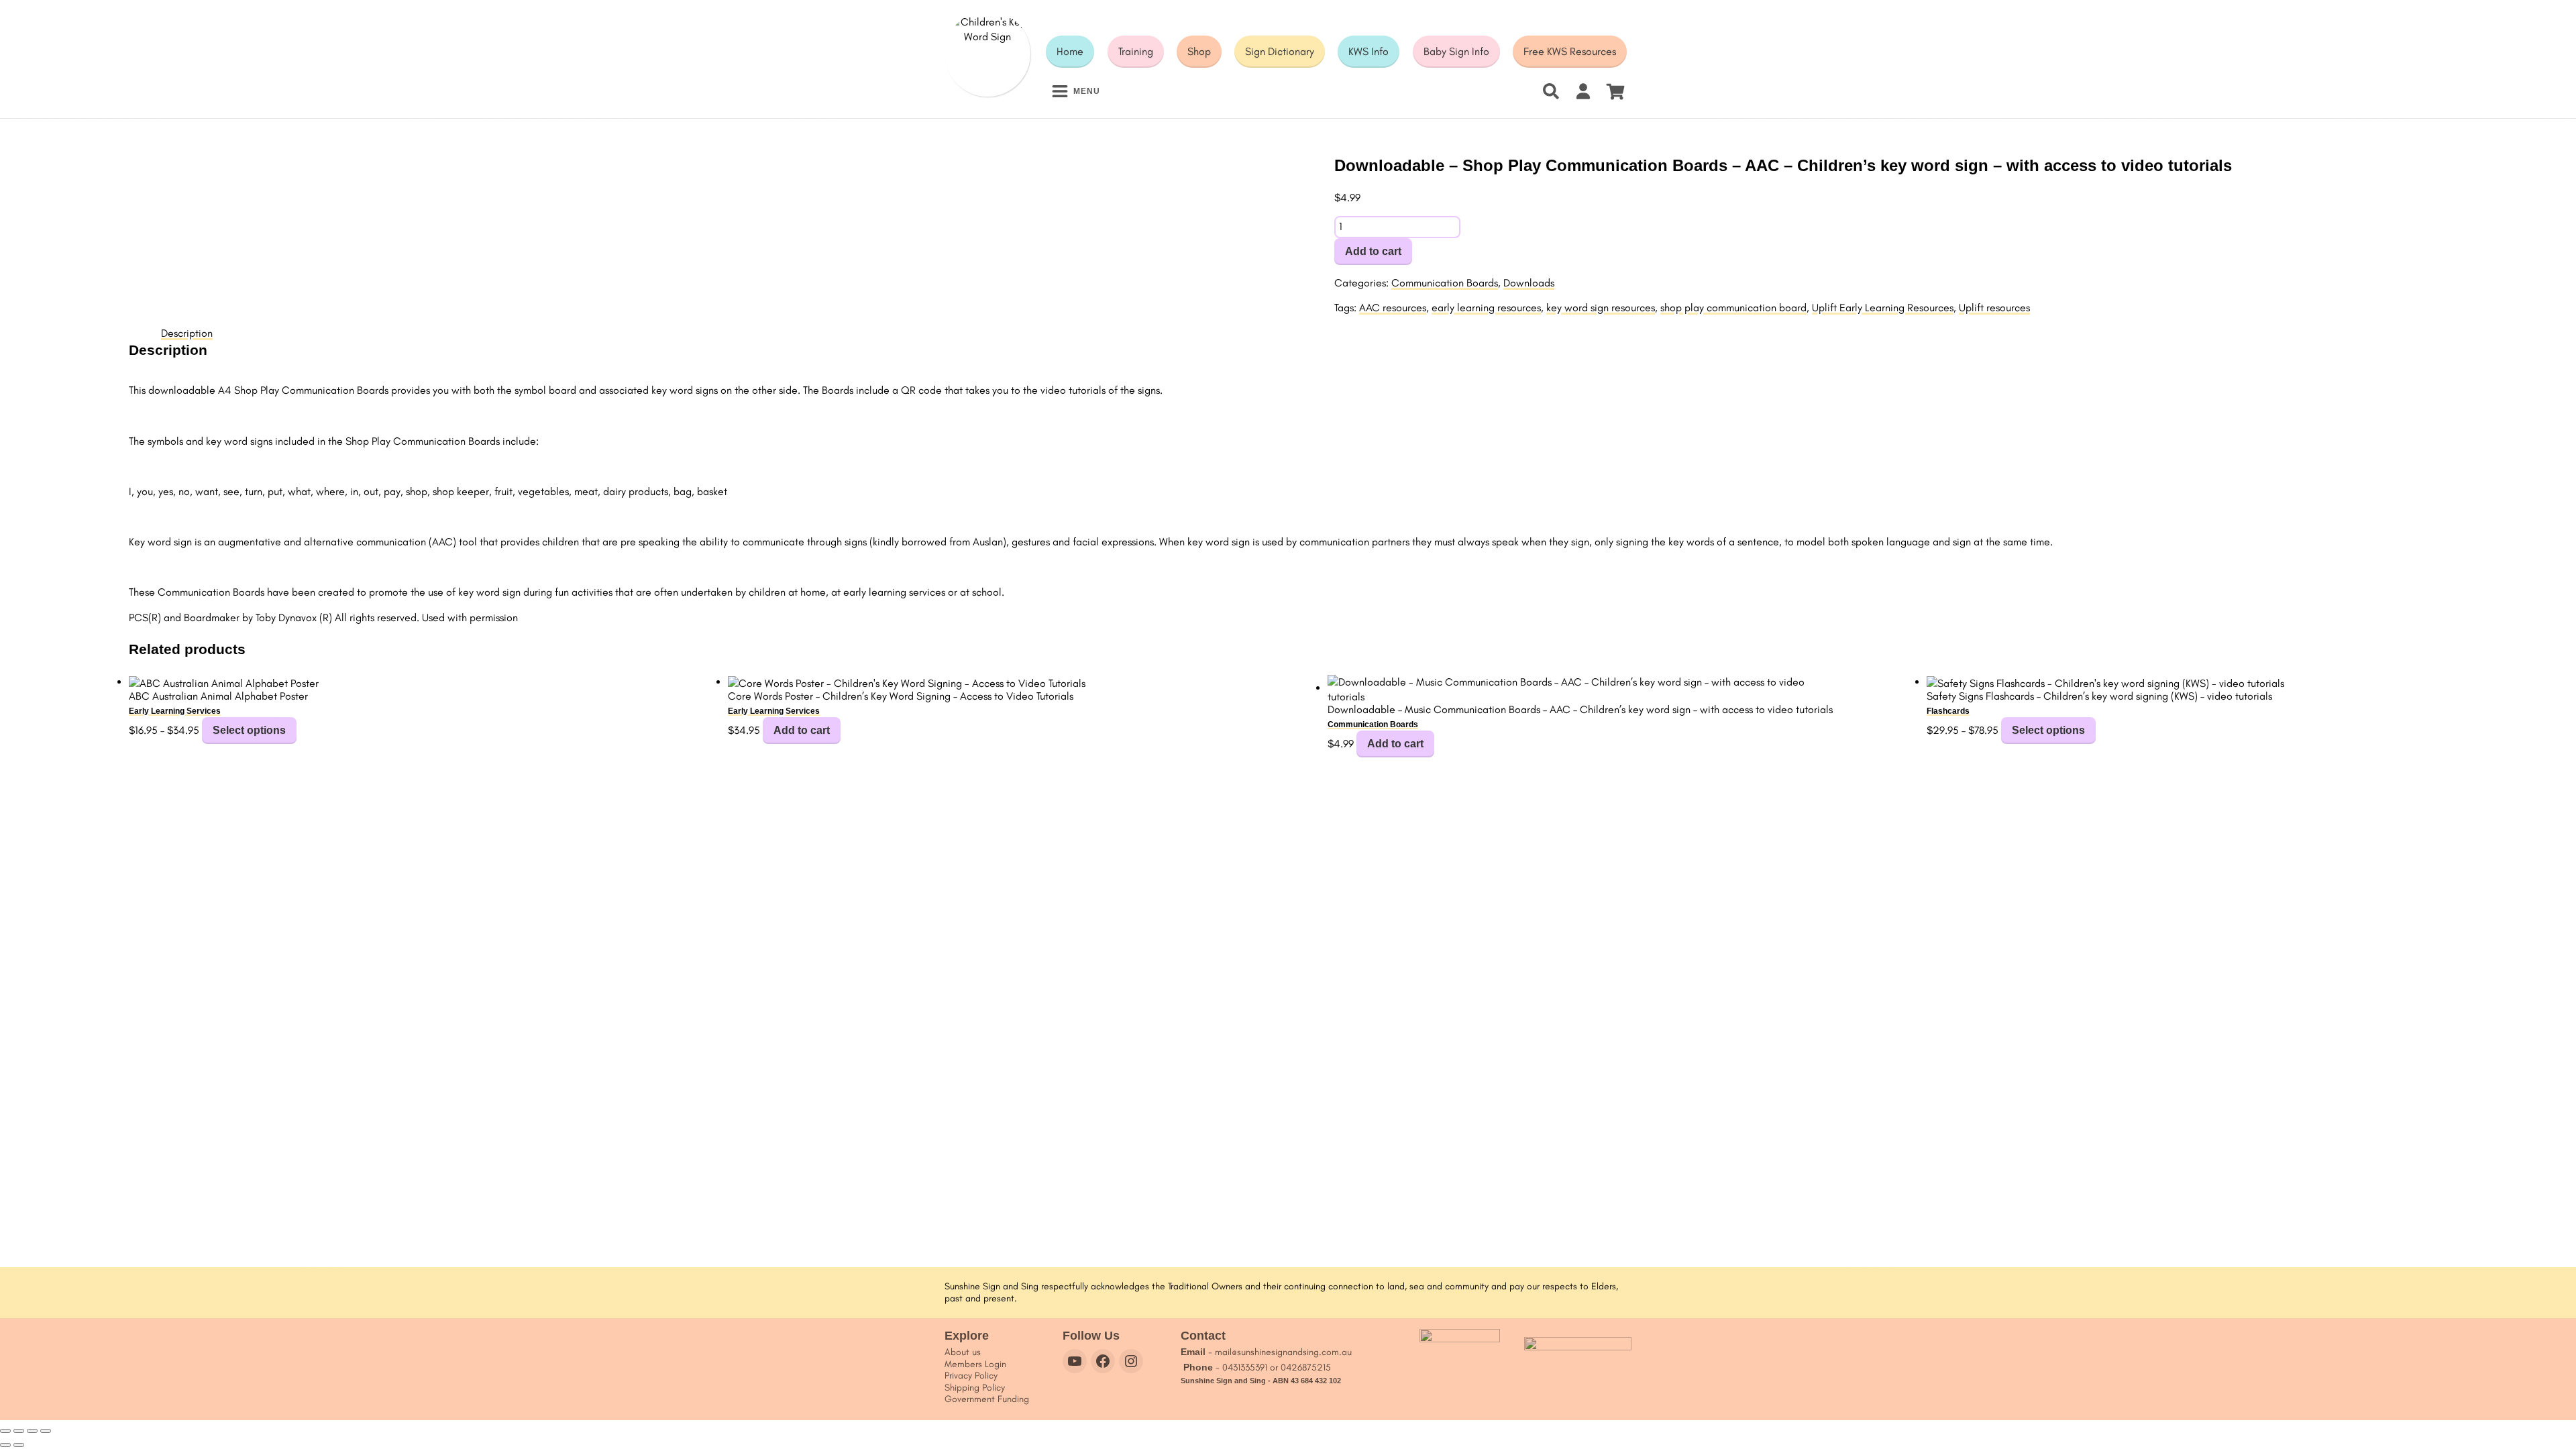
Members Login (975, 1364)
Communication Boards (1445, 283)
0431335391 (1245, 1367)
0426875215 (1306, 1367)
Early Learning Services (175, 711)
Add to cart (1373, 251)
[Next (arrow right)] (19, 1445)
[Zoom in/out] (5, 1431)
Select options (249, 730)
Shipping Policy (975, 1388)
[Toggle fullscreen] (19, 1431)
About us (963, 1352)
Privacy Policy (971, 1376)
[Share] (32, 1431)
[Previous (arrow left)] (5, 1445)
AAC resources (1393, 308)
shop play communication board (1733, 308)
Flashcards (1948, 711)
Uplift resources (1994, 308)
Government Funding (987, 1399)
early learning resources (1486, 308)
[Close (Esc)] (46, 1431)
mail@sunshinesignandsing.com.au (1283, 1352)
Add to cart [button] (802, 730)
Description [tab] (187, 333)
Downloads (1529, 283)
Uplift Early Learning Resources (1883, 308)
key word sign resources (1601, 308)
